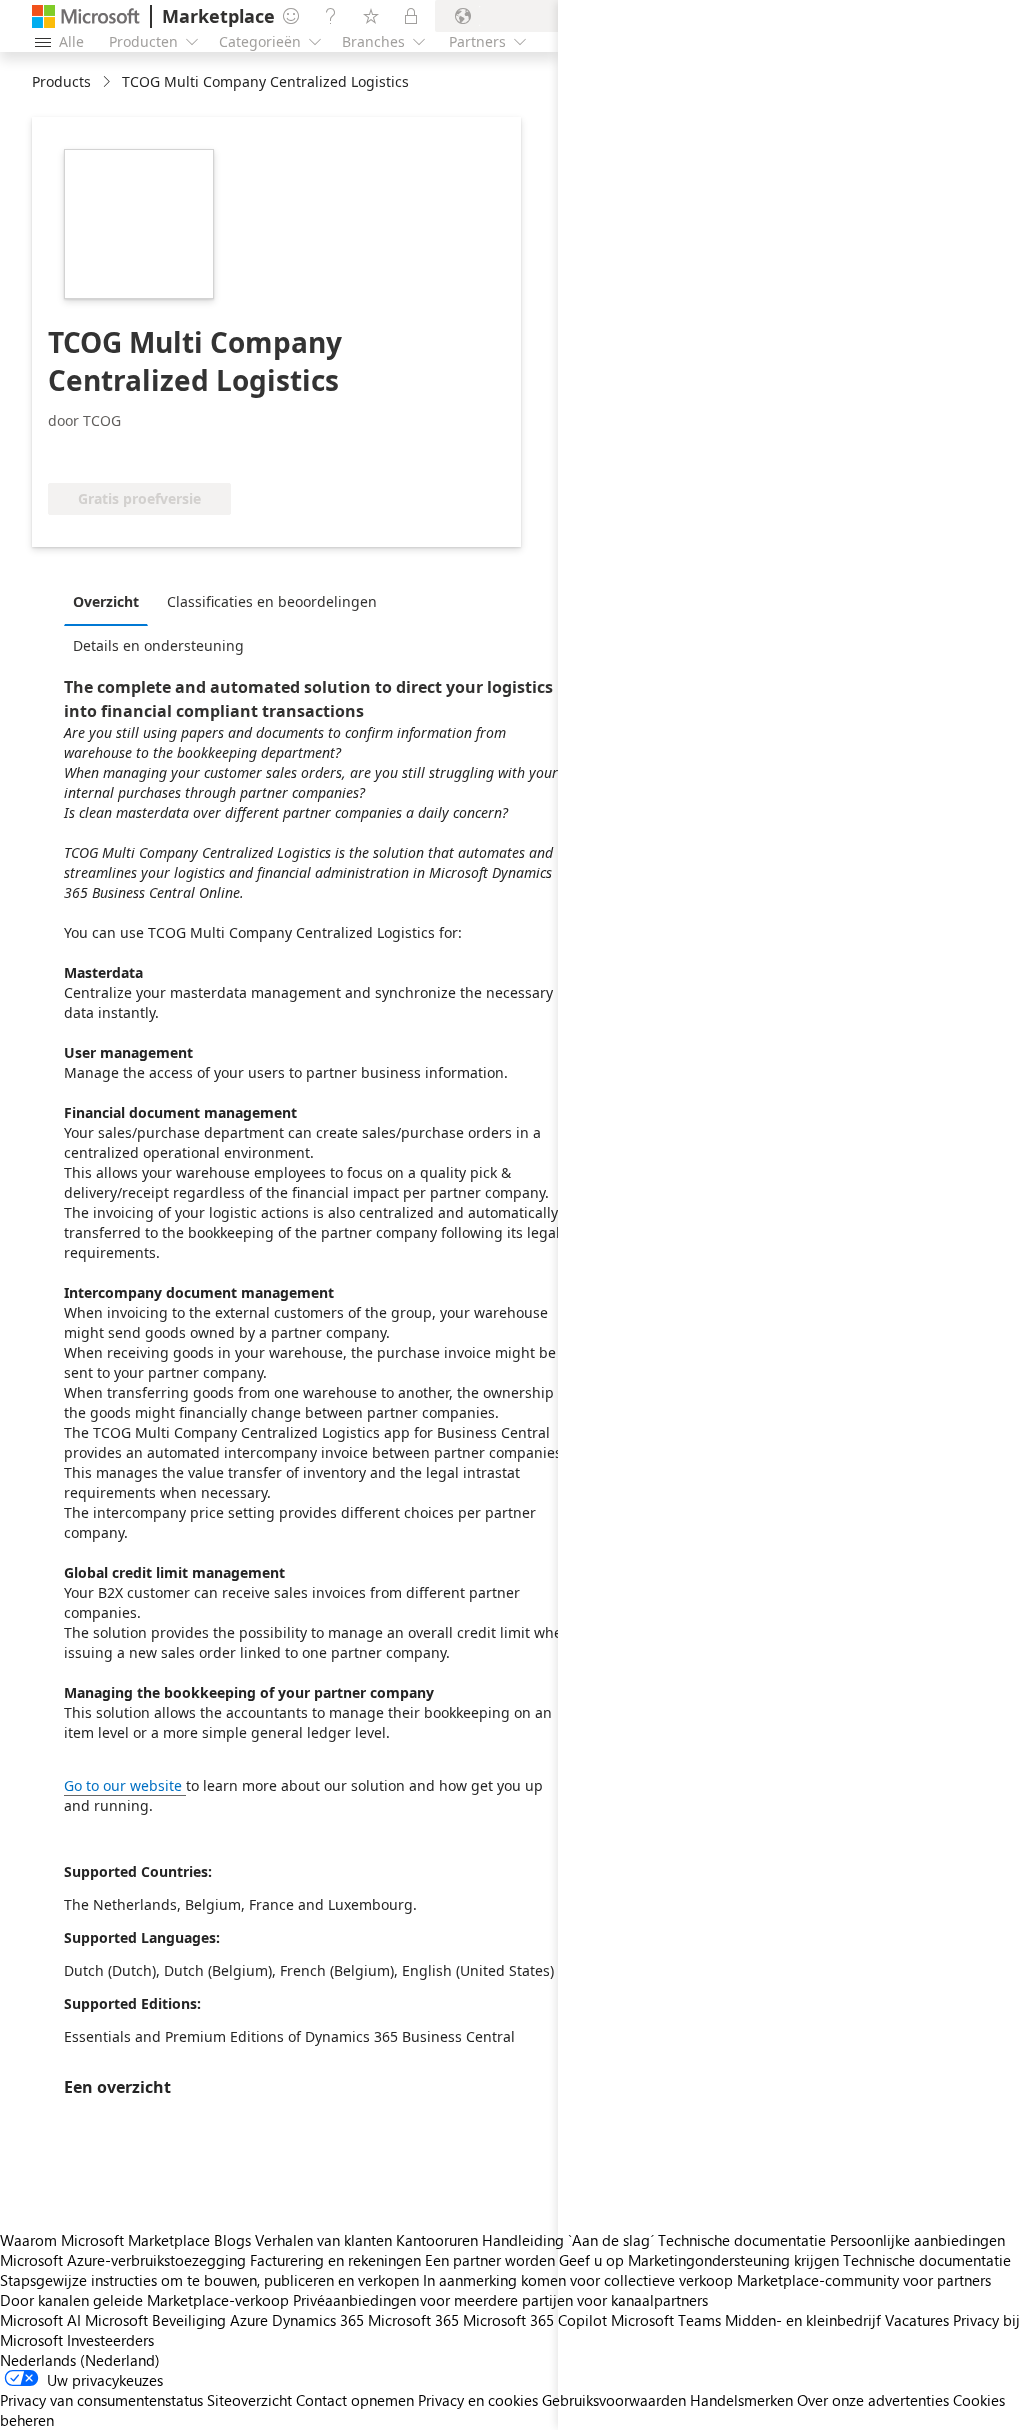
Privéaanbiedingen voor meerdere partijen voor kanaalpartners (500, 2300)
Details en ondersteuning (158, 645)
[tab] (111, 601)
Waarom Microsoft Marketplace (105, 2240)
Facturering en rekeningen (335, 2260)
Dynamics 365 (318, 2320)
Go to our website (123, 1785)
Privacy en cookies (478, 2400)
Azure (249, 2320)
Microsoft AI (40, 2320)
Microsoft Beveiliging (155, 2320)
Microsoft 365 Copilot (535, 2320)
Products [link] (61, 81)
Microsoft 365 (413, 2320)
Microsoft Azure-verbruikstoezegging (125, 2260)
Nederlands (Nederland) (80, 2360)
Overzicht (106, 601)
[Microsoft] (86, 16)
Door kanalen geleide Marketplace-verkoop (144, 2300)
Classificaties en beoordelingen (272, 601)
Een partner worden (490, 2260)
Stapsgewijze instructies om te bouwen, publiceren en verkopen (209, 2280)
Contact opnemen (355, 2400)
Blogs (232, 2240)
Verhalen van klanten (323, 2240)
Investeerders (110, 2340)
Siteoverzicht (249, 2400)
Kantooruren (437, 2240)
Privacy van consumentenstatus (101, 2400)
